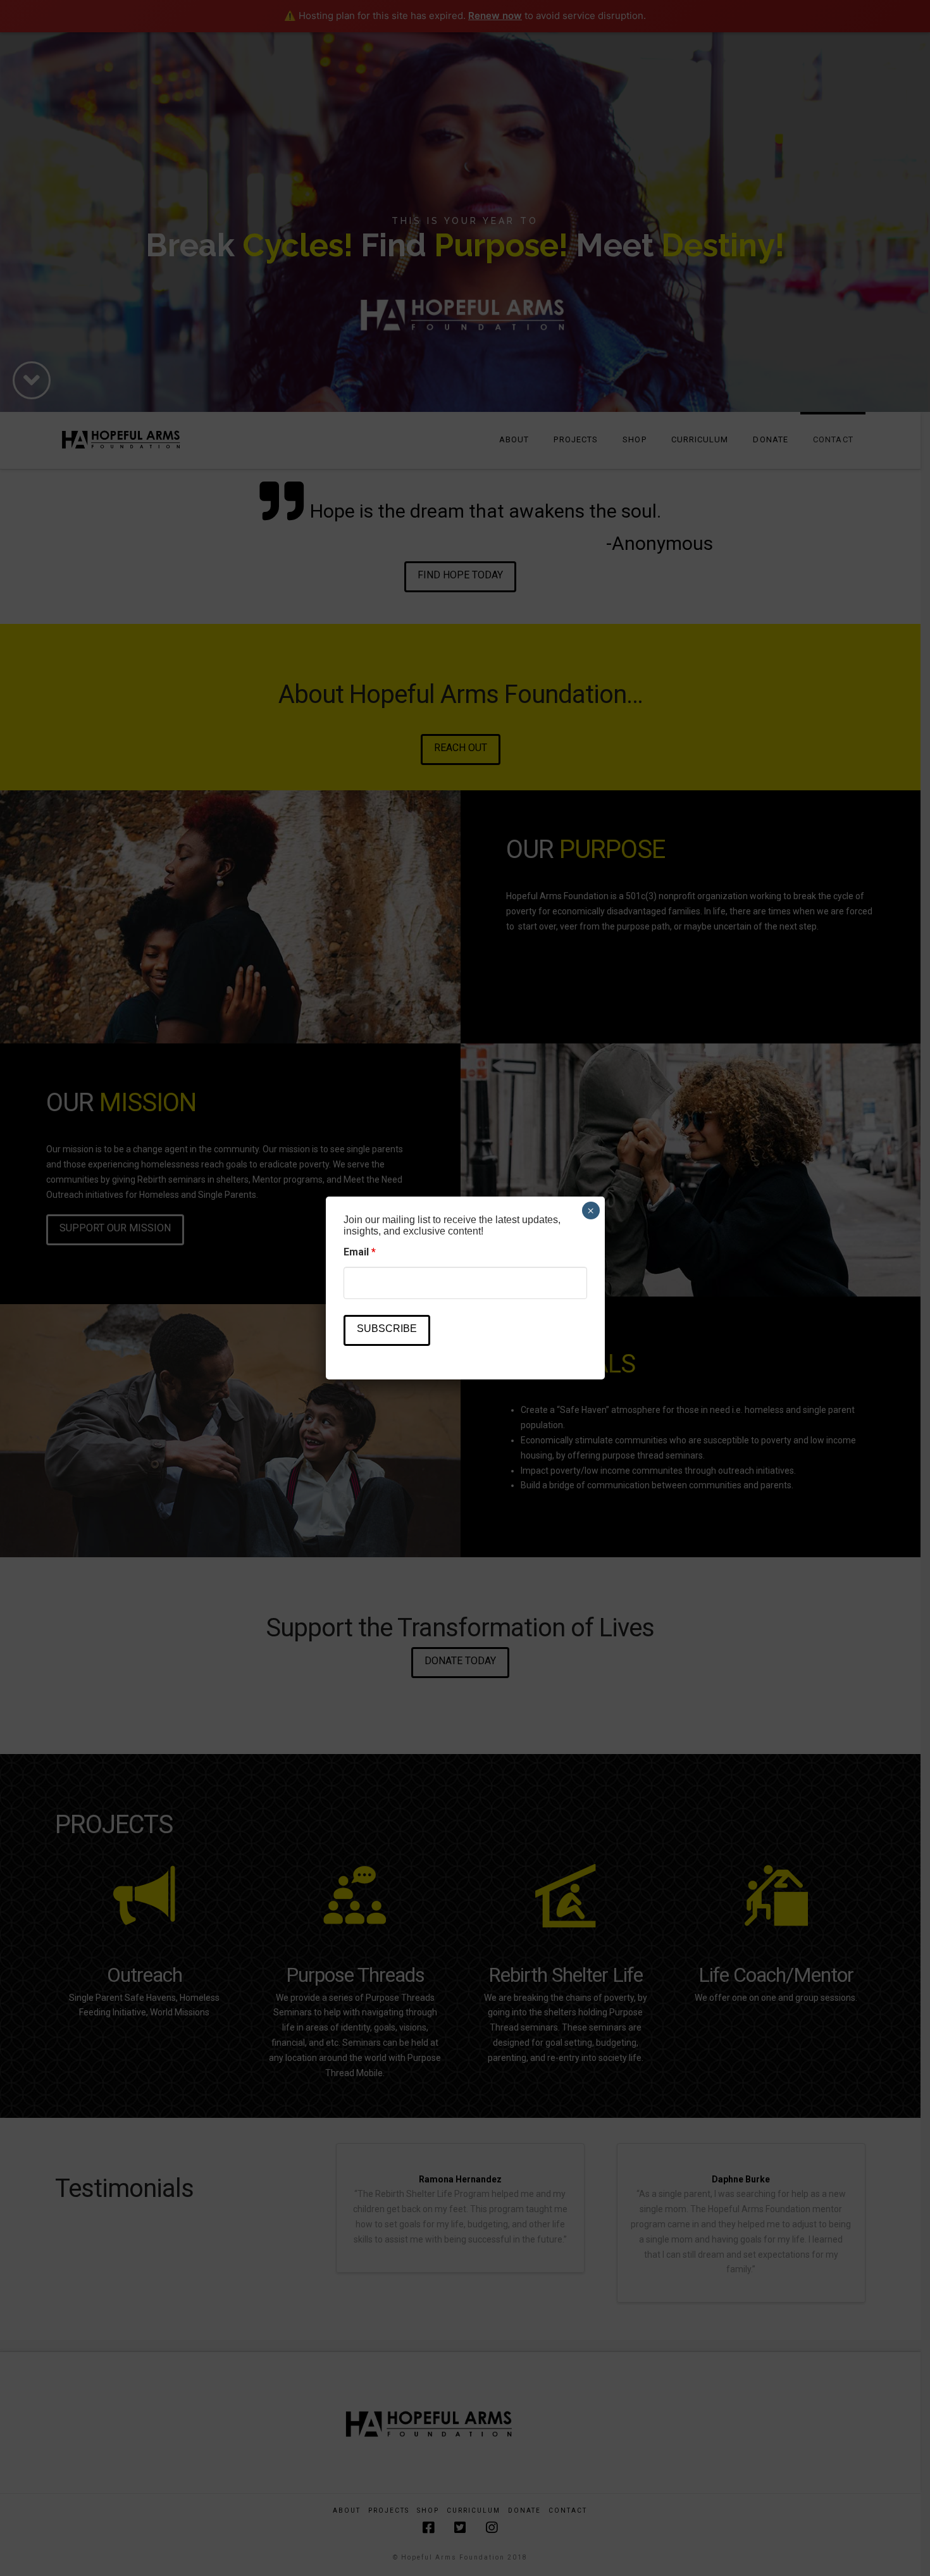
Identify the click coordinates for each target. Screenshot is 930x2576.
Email (360, 1252)
